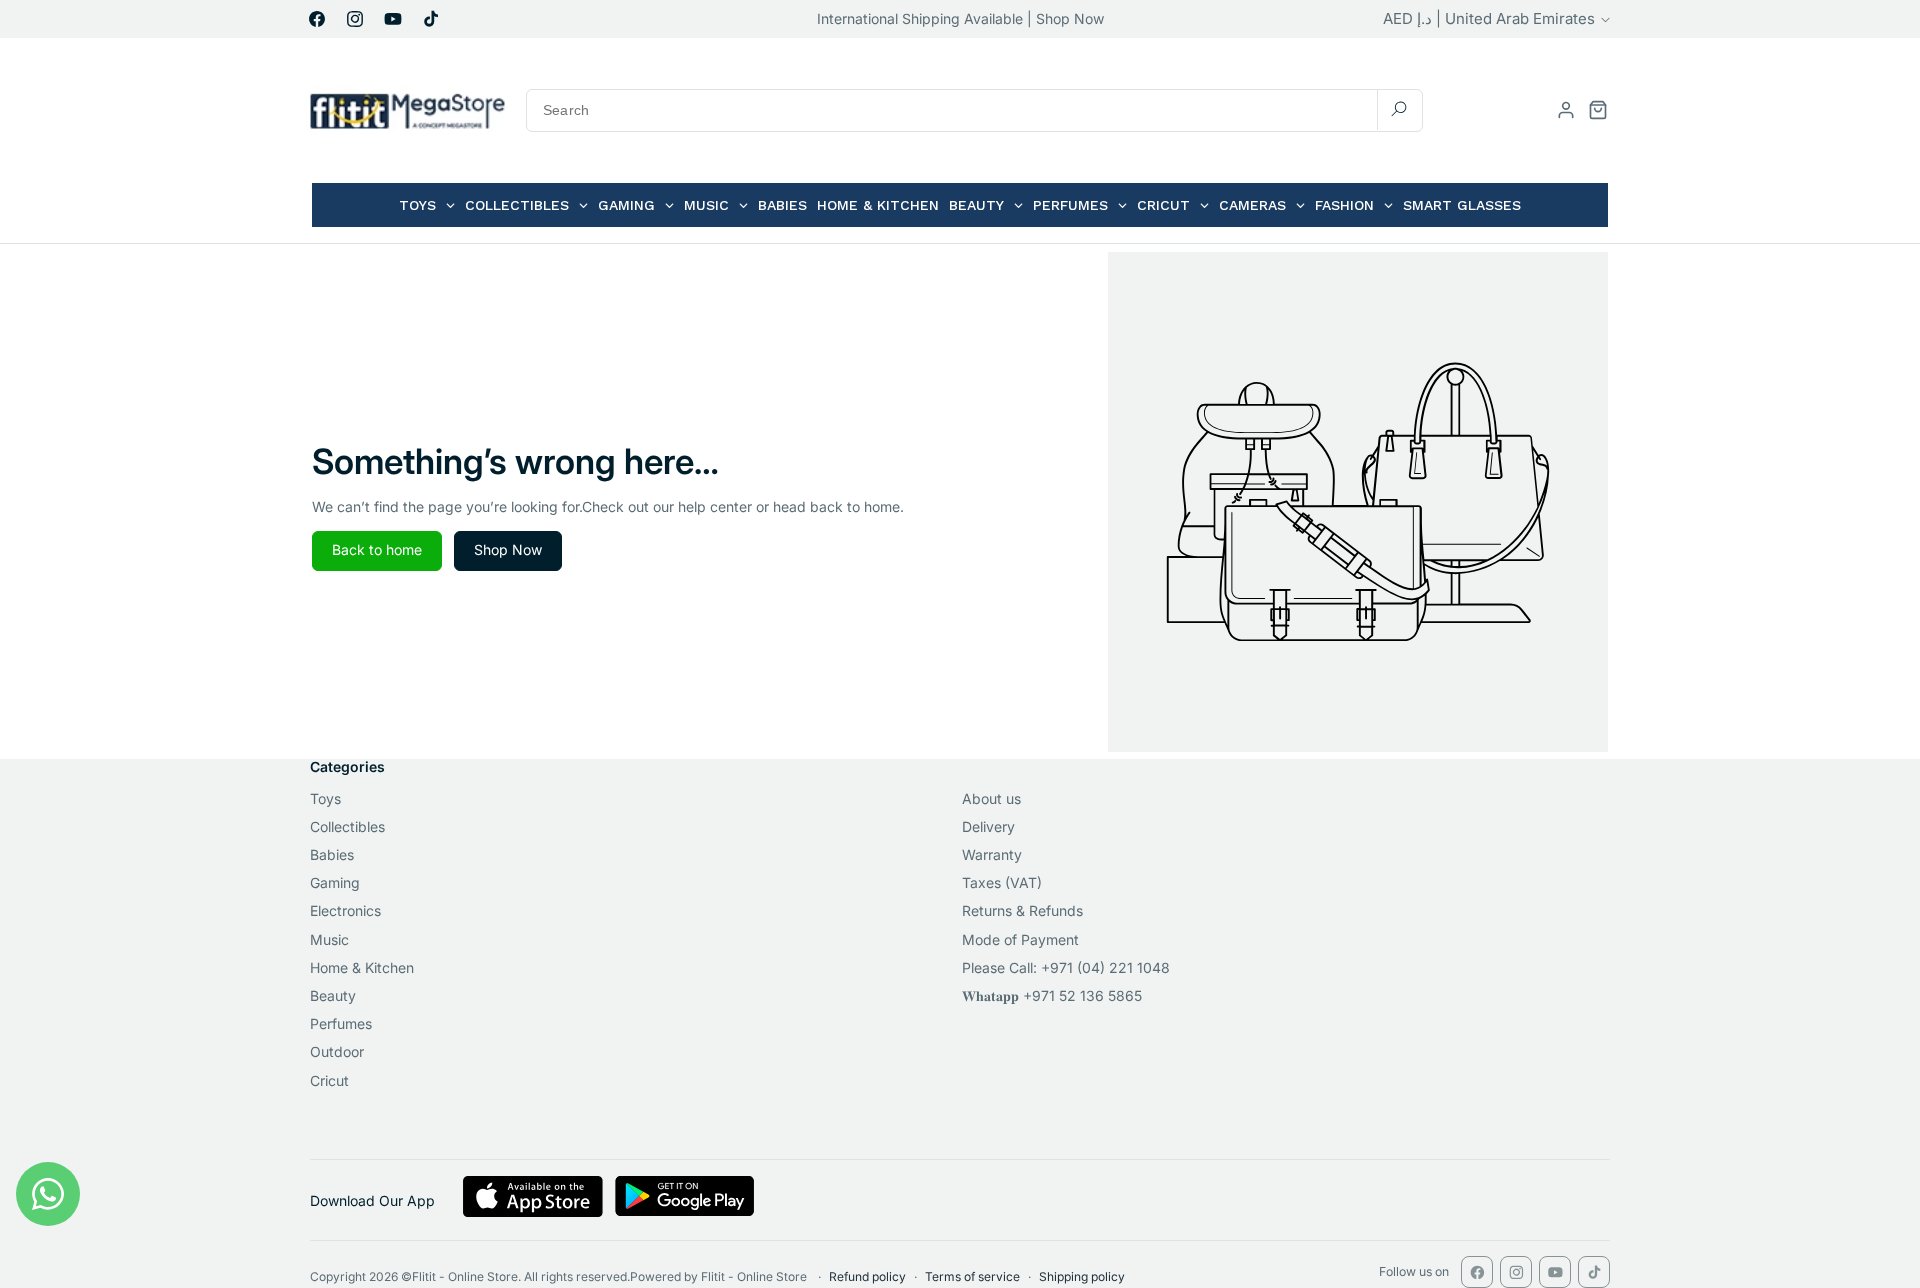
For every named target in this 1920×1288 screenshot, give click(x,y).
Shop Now (508, 549)
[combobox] (974, 110)
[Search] (1399, 109)
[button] (1598, 110)
